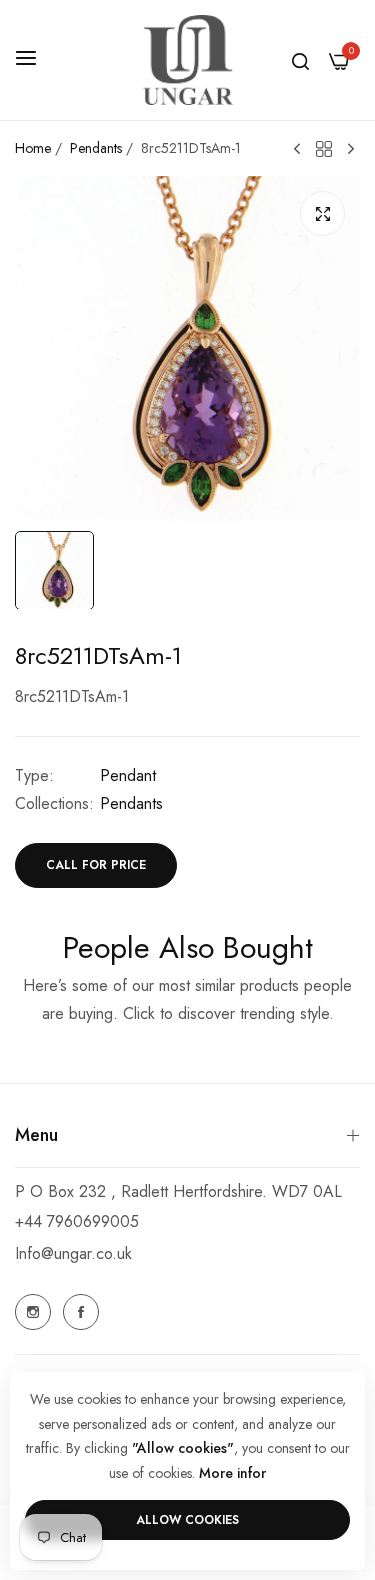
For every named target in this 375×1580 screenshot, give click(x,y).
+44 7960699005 (77, 1221)
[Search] (300, 60)
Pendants (96, 148)
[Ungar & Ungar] (188, 60)
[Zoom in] (322, 213)
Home (33, 148)
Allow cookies (187, 1520)
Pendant (128, 775)
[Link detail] (33, 1312)
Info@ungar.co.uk (73, 1253)
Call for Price (96, 865)
